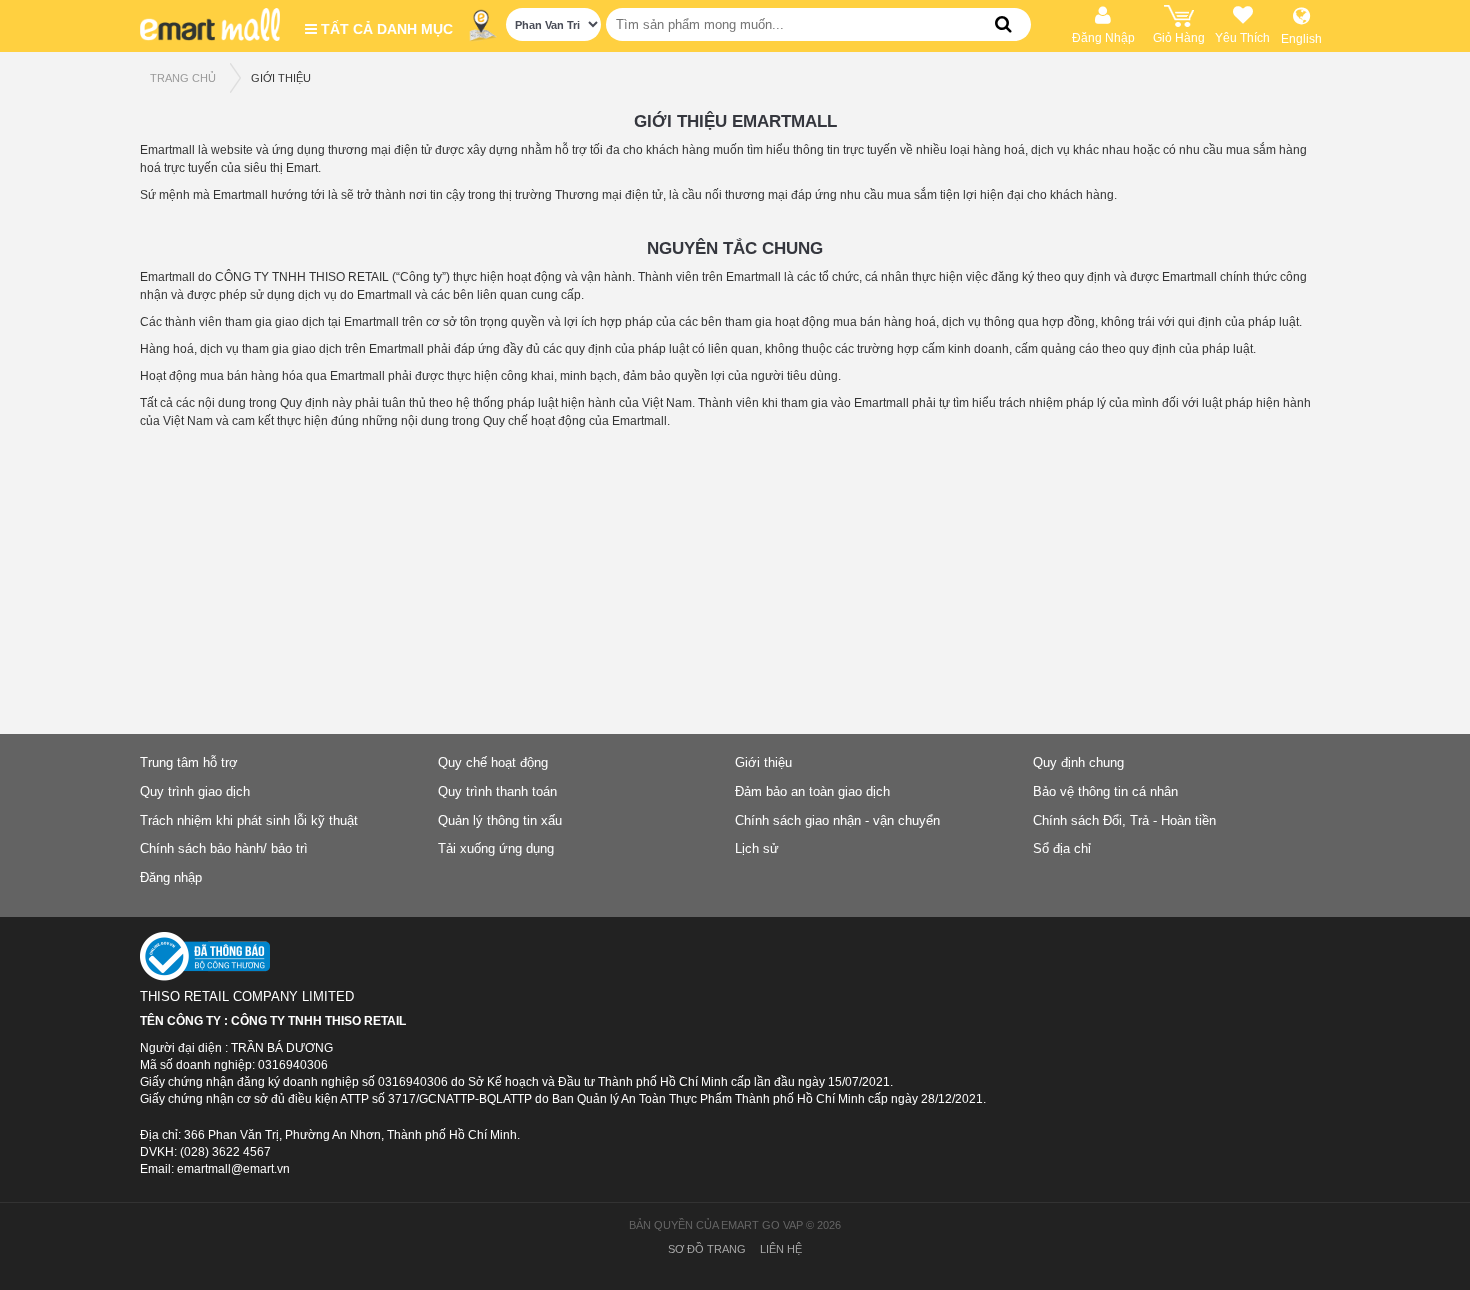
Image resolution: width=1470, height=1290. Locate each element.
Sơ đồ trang (707, 1249)
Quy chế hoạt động (493, 762)
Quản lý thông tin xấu (500, 820)
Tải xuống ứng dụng (496, 848)
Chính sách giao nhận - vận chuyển (837, 820)
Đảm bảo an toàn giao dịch (812, 791)
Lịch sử (757, 848)
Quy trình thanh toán (497, 791)
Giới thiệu (281, 78)
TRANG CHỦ (183, 78)
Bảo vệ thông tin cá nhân (1105, 791)
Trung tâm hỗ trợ (189, 762)
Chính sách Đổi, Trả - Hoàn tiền (1124, 820)
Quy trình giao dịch (195, 791)
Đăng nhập (171, 877)
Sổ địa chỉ (1062, 848)
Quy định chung (1078, 762)
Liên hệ (781, 1249)
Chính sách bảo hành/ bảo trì (224, 848)
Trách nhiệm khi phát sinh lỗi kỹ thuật (249, 820)
